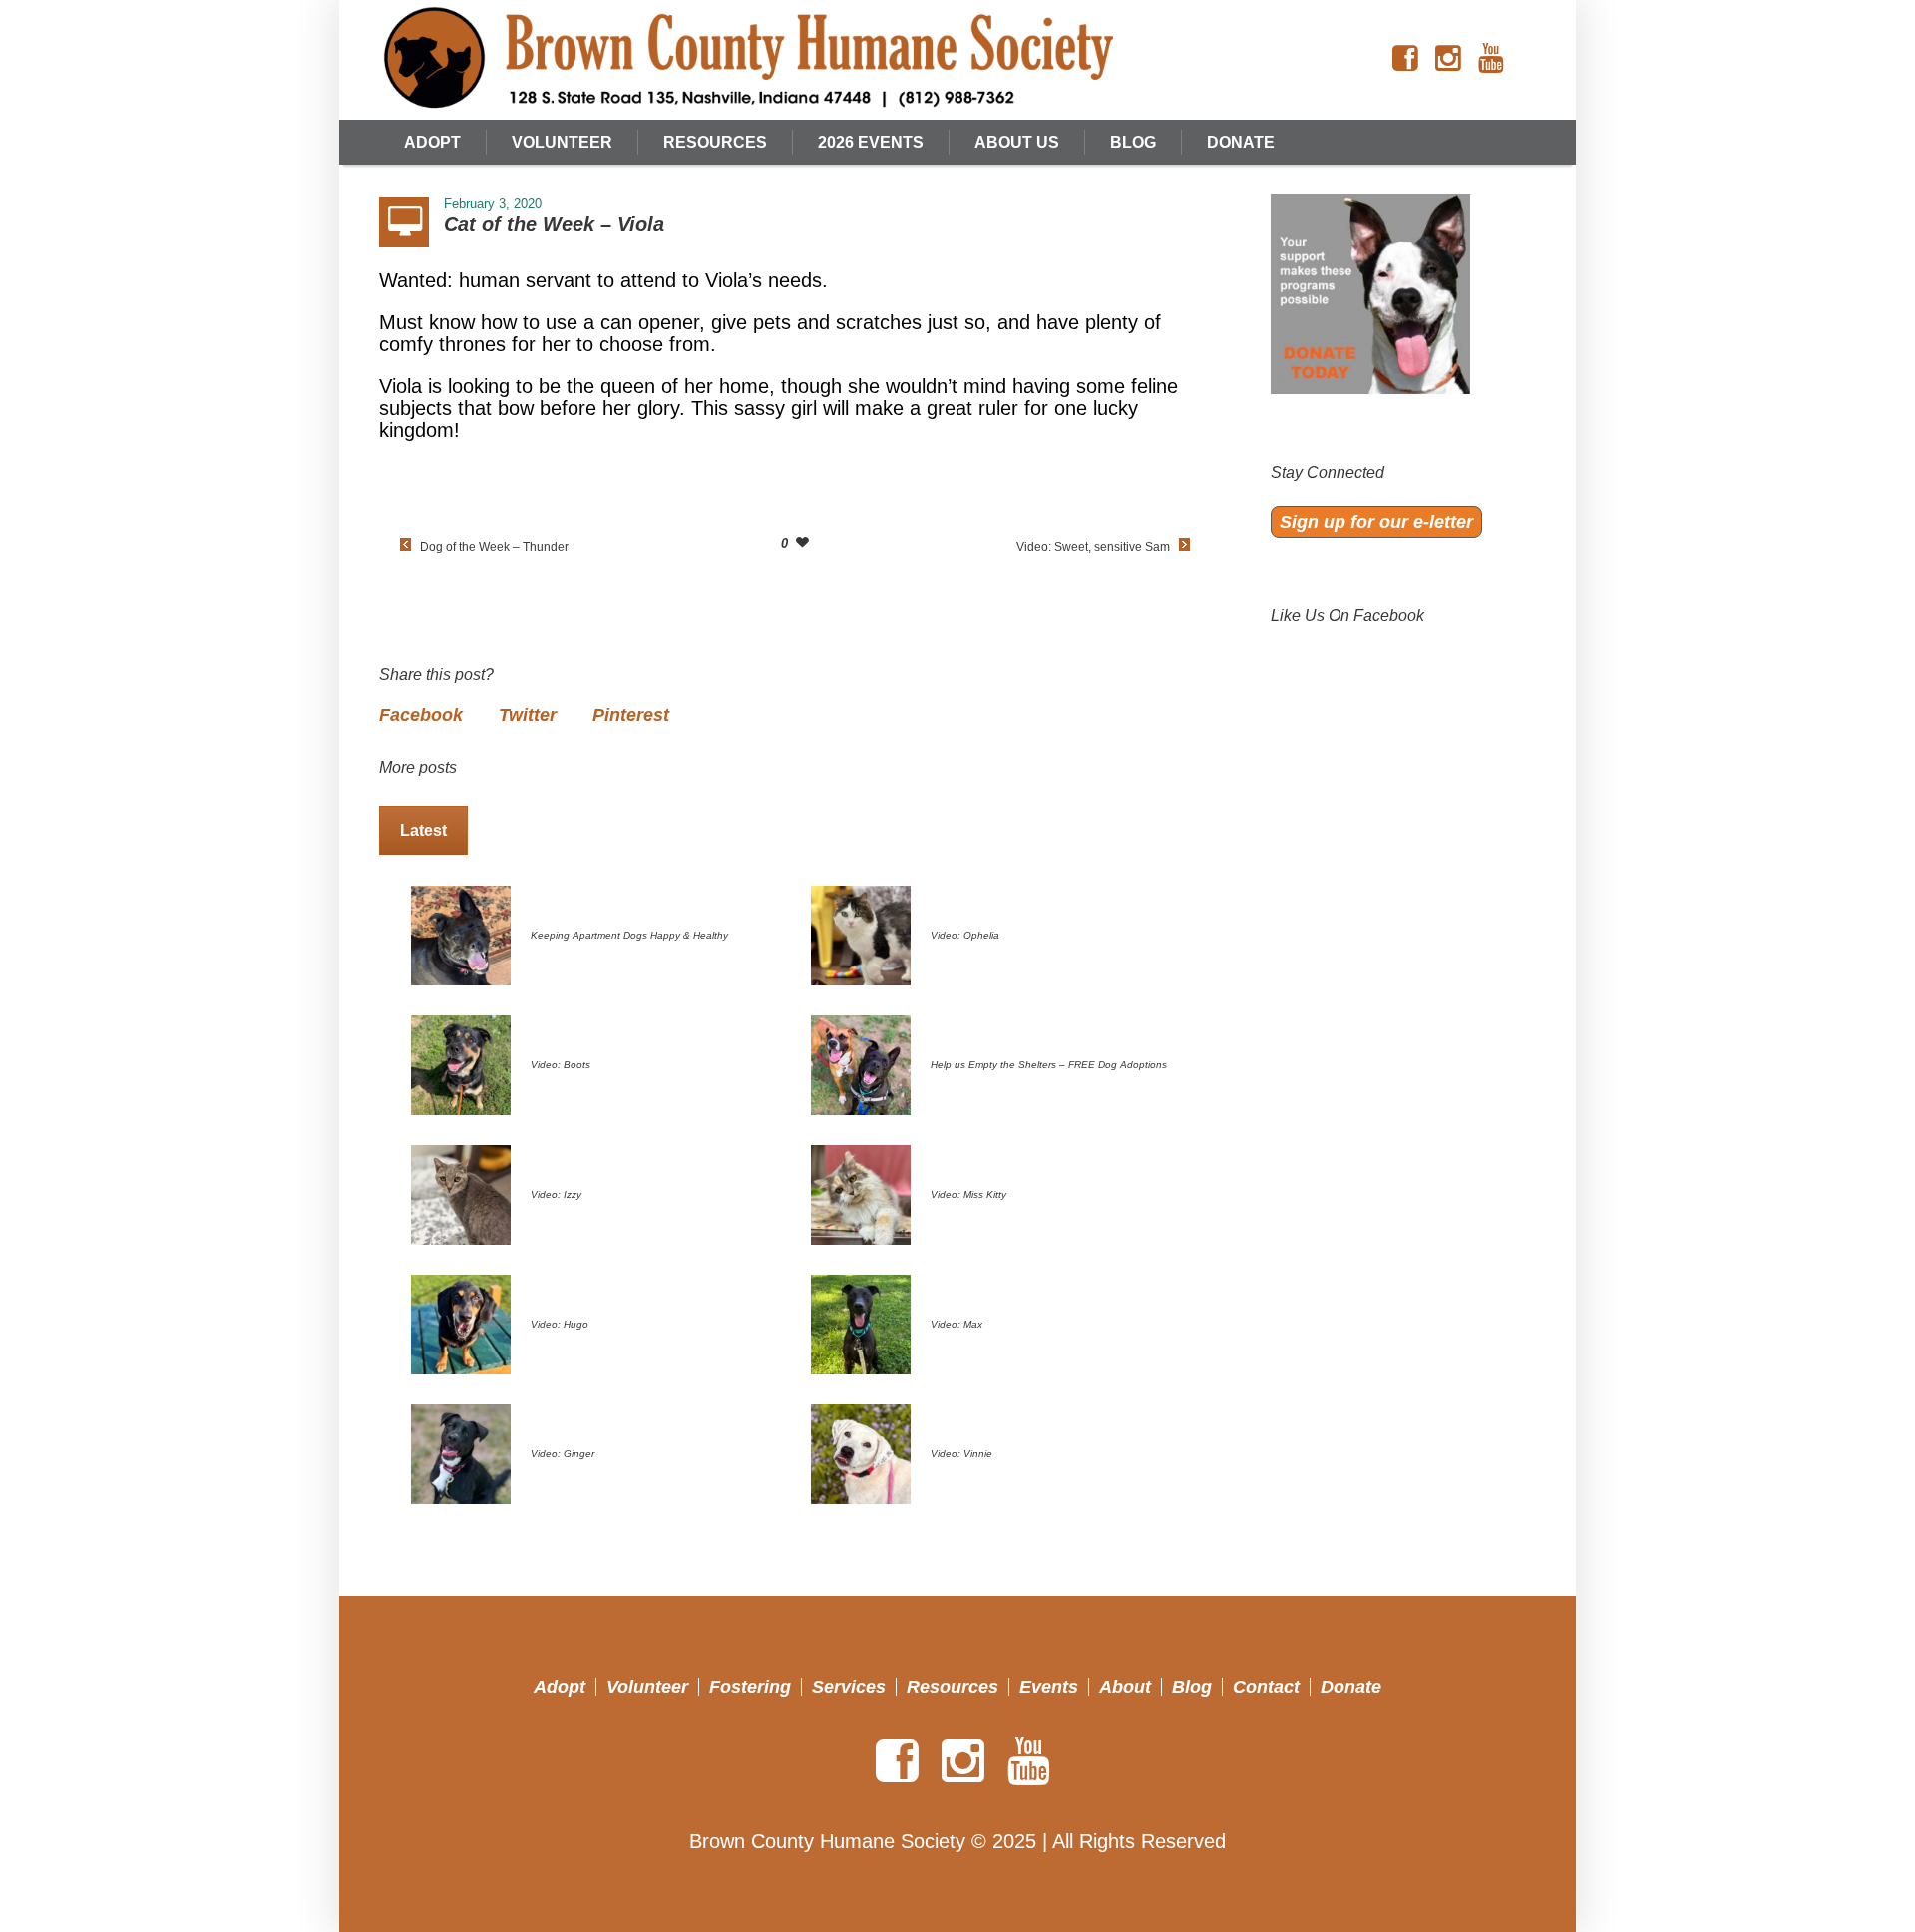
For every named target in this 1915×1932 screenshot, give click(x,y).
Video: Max (957, 1324)
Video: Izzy (556, 1194)
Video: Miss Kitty (968, 1194)
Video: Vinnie (961, 1454)
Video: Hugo (560, 1324)
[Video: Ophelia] (861, 934)
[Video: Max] (861, 1323)
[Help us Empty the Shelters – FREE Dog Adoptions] (861, 1063)
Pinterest (631, 715)
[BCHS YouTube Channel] (1491, 59)
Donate (1351, 1687)
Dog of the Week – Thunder (494, 547)
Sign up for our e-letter (1376, 522)
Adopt (560, 1687)
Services (849, 1687)
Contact (1266, 1687)
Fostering (750, 1687)
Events (1049, 1687)
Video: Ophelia (965, 935)
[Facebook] (1405, 59)
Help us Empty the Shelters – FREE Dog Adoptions (1049, 1065)
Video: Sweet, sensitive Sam (1093, 547)
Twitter (528, 715)
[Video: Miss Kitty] (861, 1193)
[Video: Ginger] (461, 1452)
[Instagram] (1448, 59)
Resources (953, 1687)
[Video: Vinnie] (861, 1452)
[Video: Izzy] (461, 1193)
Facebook (421, 715)
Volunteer (647, 1687)
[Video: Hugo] (461, 1323)
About (1125, 1687)
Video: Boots (561, 1065)
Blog (1192, 1687)
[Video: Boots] (461, 1063)
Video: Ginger (563, 1454)
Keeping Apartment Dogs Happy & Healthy (629, 935)
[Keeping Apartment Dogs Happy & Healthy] (461, 934)
